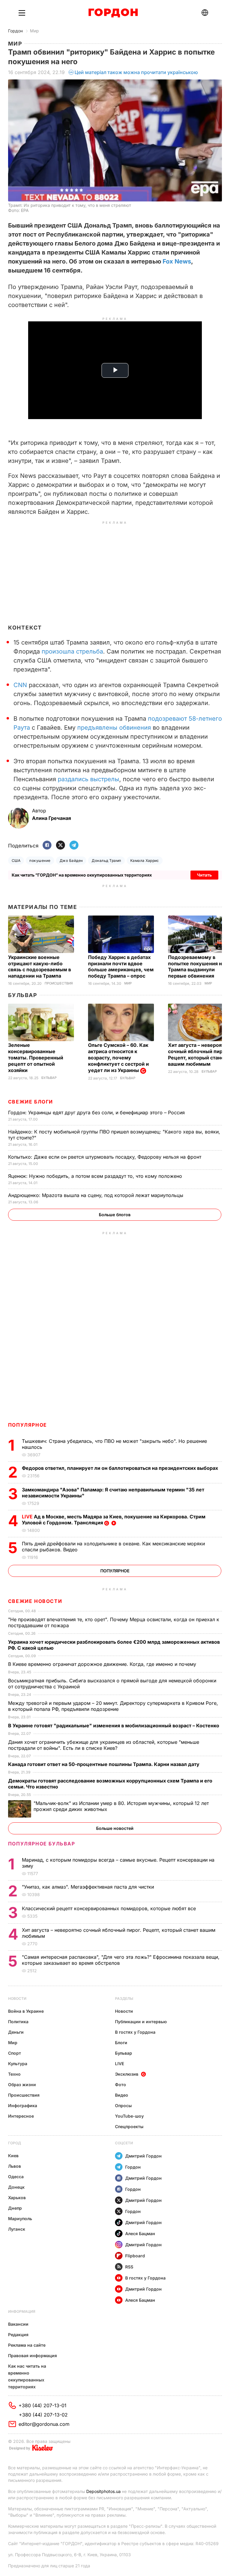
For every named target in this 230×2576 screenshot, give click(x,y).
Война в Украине (26, 2011)
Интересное (21, 2116)
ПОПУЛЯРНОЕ (28, 1425)
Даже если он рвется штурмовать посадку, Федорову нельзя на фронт (105, 1157)
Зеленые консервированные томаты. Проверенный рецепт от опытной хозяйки (36, 1058)
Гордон (15, 31)
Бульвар (23, 995)
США (16, 861)
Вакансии (18, 2324)
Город (15, 2143)
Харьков (17, 2198)
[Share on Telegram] (74, 846)
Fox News (177, 261)
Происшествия (59, 983)
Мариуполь (20, 2219)
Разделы (124, 1998)
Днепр (15, 2208)
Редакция (18, 2335)
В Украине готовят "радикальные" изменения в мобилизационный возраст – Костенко (114, 1726)
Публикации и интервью (141, 2022)
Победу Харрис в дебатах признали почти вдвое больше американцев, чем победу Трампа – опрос (121, 967)
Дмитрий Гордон (143, 2156)
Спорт (15, 2053)
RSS (129, 2267)
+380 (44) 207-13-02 (43, 2415)
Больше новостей (115, 1828)
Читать (204, 875)
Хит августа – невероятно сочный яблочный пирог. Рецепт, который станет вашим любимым (199, 1054)
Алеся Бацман (140, 2234)
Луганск (17, 2229)
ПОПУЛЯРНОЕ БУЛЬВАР (42, 1844)
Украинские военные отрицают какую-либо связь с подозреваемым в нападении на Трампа (40, 967)
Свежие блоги (31, 1102)
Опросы (123, 2105)
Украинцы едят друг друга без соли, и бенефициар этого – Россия (97, 1112)
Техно (14, 2074)
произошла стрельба (72, 651)
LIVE (119, 2064)
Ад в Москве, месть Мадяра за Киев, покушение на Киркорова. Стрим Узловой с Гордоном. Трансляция (114, 1520)
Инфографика (23, 2105)
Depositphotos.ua (103, 2491)
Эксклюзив (127, 2074)
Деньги (16, 2032)
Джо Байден (71, 861)
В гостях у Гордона (135, 2032)
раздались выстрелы (88, 779)
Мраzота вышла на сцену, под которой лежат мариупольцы (96, 1195)
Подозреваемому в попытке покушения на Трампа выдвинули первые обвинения (196, 967)
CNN (20, 685)
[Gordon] (113, 13)
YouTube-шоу (129, 2116)
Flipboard (135, 2256)
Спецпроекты (129, 2126)
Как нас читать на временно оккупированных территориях (27, 2376)
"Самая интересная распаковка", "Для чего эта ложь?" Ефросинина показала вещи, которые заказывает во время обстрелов (121, 1960)
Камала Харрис (145, 861)
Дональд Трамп (106, 861)
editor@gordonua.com (44, 2424)
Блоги (121, 2043)
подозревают (185, 719)
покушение (40, 861)
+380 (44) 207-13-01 (43, 2405)
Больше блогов (115, 1215)
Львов (15, 2166)
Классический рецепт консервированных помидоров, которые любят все (110, 1908)
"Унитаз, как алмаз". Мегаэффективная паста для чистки (89, 1887)
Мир (34, 31)
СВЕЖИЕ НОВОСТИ (35, 1601)
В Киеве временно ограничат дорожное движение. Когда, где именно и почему (103, 1664)
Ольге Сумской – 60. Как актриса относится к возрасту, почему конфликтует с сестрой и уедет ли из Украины (118, 1058)
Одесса (16, 2177)
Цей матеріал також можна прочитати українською (136, 72)
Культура (18, 2064)
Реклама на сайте (27, 2345)
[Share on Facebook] (47, 846)
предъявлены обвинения (114, 728)
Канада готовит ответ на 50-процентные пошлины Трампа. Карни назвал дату (104, 1764)
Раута (22, 728)
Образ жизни (22, 2085)
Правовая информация (32, 2356)
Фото (121, 2085)
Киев (13, 2156)
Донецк (16, 2187)
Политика (18, 2022)
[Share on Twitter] (60, 846)
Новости (17, 1998)
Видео (122, 2095)
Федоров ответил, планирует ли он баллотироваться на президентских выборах (121, 1468)
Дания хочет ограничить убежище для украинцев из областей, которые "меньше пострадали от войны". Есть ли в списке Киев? (104, 1745)
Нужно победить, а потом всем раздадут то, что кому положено (96, 1176)
